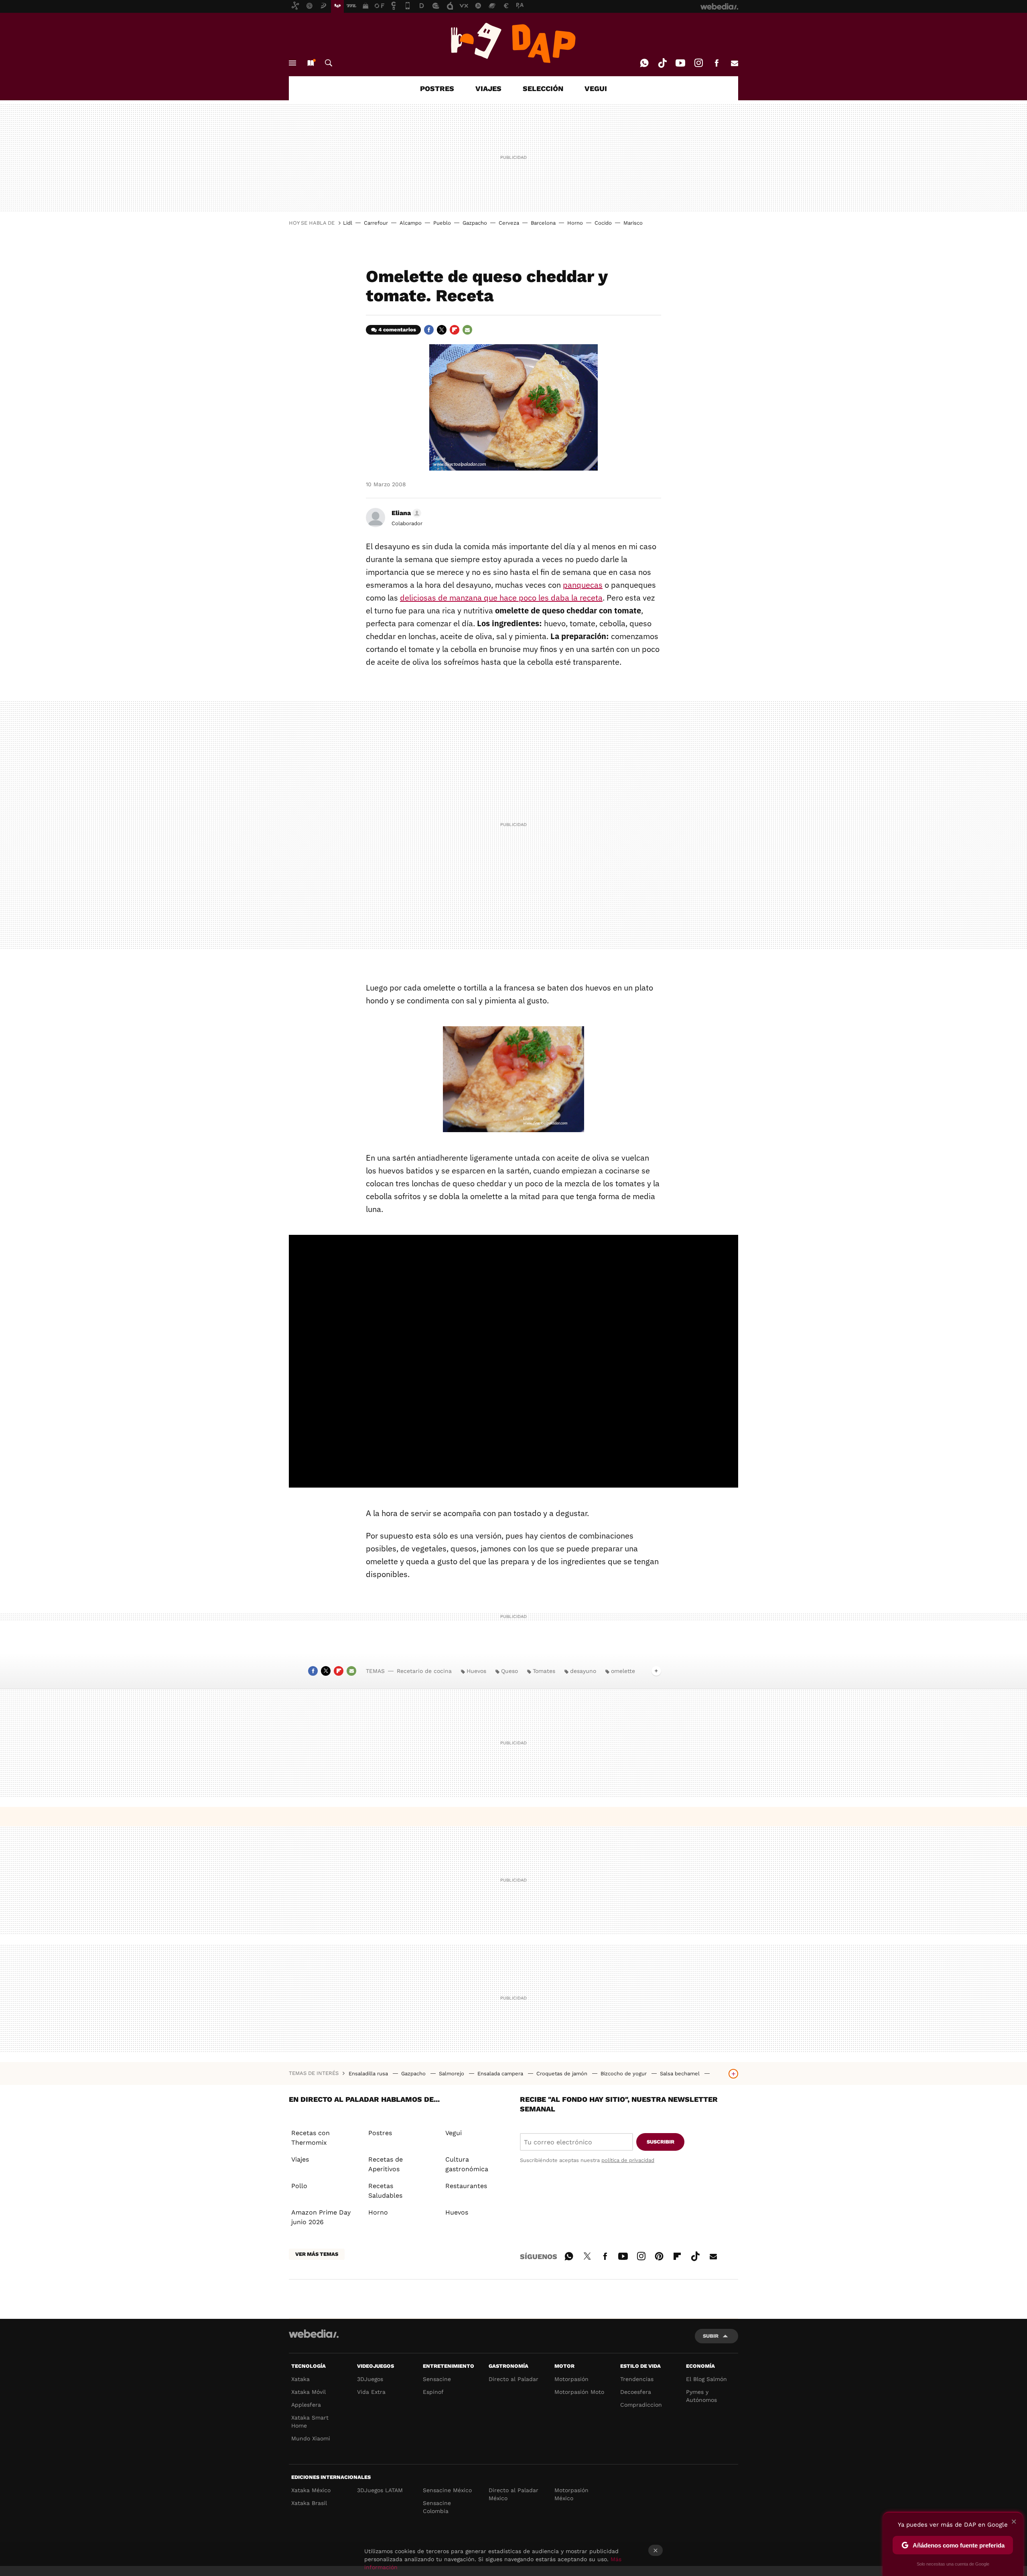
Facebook (716, 63)
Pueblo (442, 223)
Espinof (433, 2392)
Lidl (348, 223)
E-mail (735, 63)
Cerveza (509, 223)
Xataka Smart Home (310, 2422)
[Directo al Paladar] (513, 43)
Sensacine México (447, 2490)
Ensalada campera (501, 2074)
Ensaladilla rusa (369, 2074)
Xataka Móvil (309, 2392)
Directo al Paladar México (513, 2494)
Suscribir (661, 2142)
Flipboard (455, 330)
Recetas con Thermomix (311, 2138)
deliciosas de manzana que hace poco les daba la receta (501, 598)
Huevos (476, 1671)
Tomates (544, 1671)
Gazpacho (475, 223)
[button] (405, 513)
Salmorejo (452, 2074)
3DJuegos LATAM (380, 2490)
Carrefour (376, 223)
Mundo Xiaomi (311, 2438)
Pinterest (659, 2255)
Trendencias (637, 2379)
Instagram (698, 63)
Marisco (633, 223)
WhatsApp (644, 63)
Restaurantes (466, 2186)
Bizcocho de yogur (624, 2074)
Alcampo (411, 223)
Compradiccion (641, 2405)
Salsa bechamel (681, 2074)
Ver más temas (317, 2254)
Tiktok (662, 63)
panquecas (583, 585)
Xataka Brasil (309, 2503)
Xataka (300, 2379)
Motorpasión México (571, 2494)
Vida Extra (371, 2392)
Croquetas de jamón (563, 2074)
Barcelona (543, 223)
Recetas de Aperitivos (386, 2164)
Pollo (299, 2186)
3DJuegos (370, 2379)
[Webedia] (314, 2334)
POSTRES (437, 88)
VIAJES (488, 88)
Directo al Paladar (513, 2379)
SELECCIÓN (543, 88)
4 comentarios (397, 330)
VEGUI (596, 88)
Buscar (329, 63)
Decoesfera (636, 2392)
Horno (575, 223)
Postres (380, 2133)
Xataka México (311, 2490)
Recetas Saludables (385, 2191)
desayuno (583, 1671)
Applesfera (306, 2405)
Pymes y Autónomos (701, 2396)
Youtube (680, 63)
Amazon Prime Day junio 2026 (321, 2217)
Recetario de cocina (424, 1671)
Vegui (454, 2133)
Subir (711, 2336)
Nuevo (311, 63)
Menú (292, 63)
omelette (623, 1671)
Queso (509, 1671)
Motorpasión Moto (579, 2392)
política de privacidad (628, 2160)
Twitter (442, 330)
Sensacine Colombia (437, 2507)
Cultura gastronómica (467, 2164)
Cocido (603, 223)
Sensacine (437, 2379)
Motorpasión (571, 2379)
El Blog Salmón (706, 2379)
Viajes (300, 2159)
